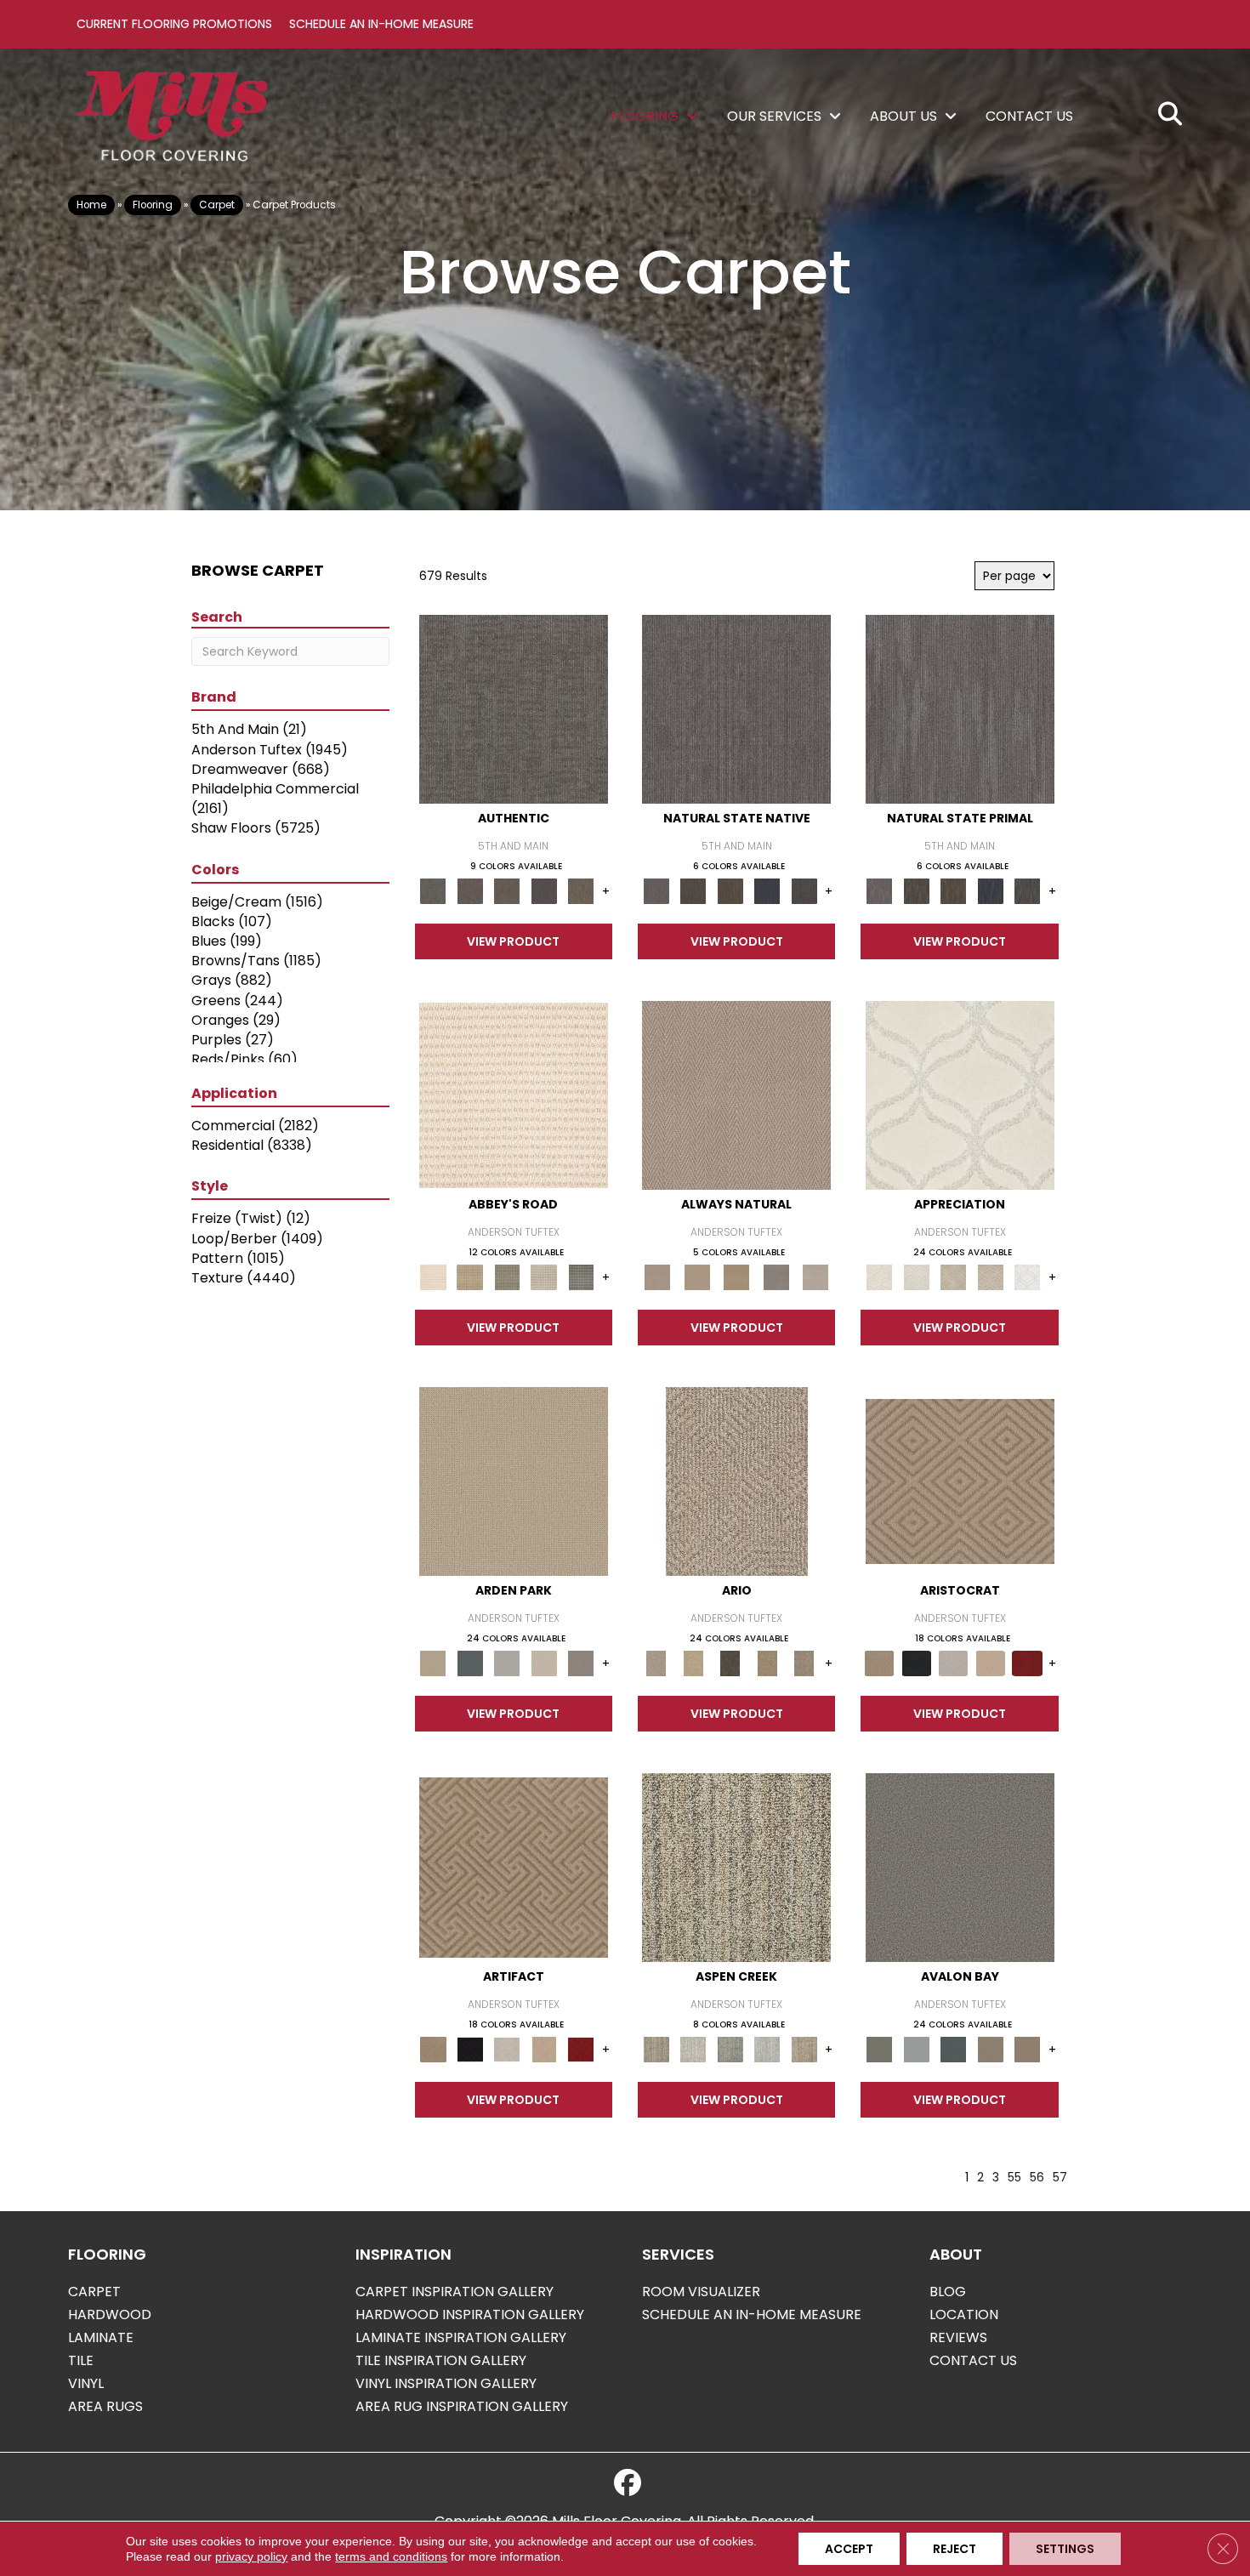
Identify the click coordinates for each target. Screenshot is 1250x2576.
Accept (849, 2549)
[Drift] (544, 1663)
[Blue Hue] (470, 1663)
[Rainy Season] (767, 2049)
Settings (1065, 2549)
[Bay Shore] (767, 1663)
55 (1014, 2178)
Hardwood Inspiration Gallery (470, 2314)
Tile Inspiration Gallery (441, 2360)
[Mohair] (916, 1277)
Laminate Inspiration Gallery (461, 2337)
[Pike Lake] (730, 2049)
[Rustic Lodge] (804, 2049)
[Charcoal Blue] (953, 2049)
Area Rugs (105, 2406)
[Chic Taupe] (544, 1277)
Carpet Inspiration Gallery (455, 2292)
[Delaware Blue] (581, 1277)
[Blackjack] (916, 1663)
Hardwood (110, 2314)
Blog (948, 2292)
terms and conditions (391, 2556)
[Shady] (776, 1277)
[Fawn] (991, 1277)
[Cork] (696, 1277)
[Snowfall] (1027, 1277)
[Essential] (693, 891)
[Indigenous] (730, 891)
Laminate (101, 2337)
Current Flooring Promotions (174, 24)
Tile (81, 2360)
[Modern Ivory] (693, 2049)
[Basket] (736, 1095)
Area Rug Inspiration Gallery (462, 2406)
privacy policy (251, 2556)
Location (964, 2314)
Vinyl (86, 2383)
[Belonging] (736, 709)
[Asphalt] (960, 1867)
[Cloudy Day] (507, 1663)
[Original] (804, 891)
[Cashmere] (991, 1663)
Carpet (217, 205)
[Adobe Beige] (737, 1481)
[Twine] (816, 1277)
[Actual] (514, 709)
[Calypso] (916, 2049)
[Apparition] (730, 1663)
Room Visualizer (701, 2292)
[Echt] (470, 891)
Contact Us (973, 2360)
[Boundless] (507, 1277)
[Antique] (693, 1663)
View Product (513, 941)
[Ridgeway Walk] (953, 1277)
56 (1037, 2178)
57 (1060, 2178)
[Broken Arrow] (804, 1663)
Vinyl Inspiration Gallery (446, 2383)
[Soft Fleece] (960, 1095)
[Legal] (544, 891)
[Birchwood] (960, 1481)
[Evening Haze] (581, 1663)
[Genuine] (507, 891)
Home (91, 205)
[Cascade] (953, 1663)
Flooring (153, 205)
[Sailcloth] (737, 1277)
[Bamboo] (470, 1277)
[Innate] (767, 891)
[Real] (581, 891)
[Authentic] (514, 1481)
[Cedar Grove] (736, 1867)
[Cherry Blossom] (1027, 1663)
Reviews (958, 2337)
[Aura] (514, 1095)
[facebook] (628, 2483)
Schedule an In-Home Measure (381, 24)
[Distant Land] (1027, 2049)
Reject (955, 2549)
